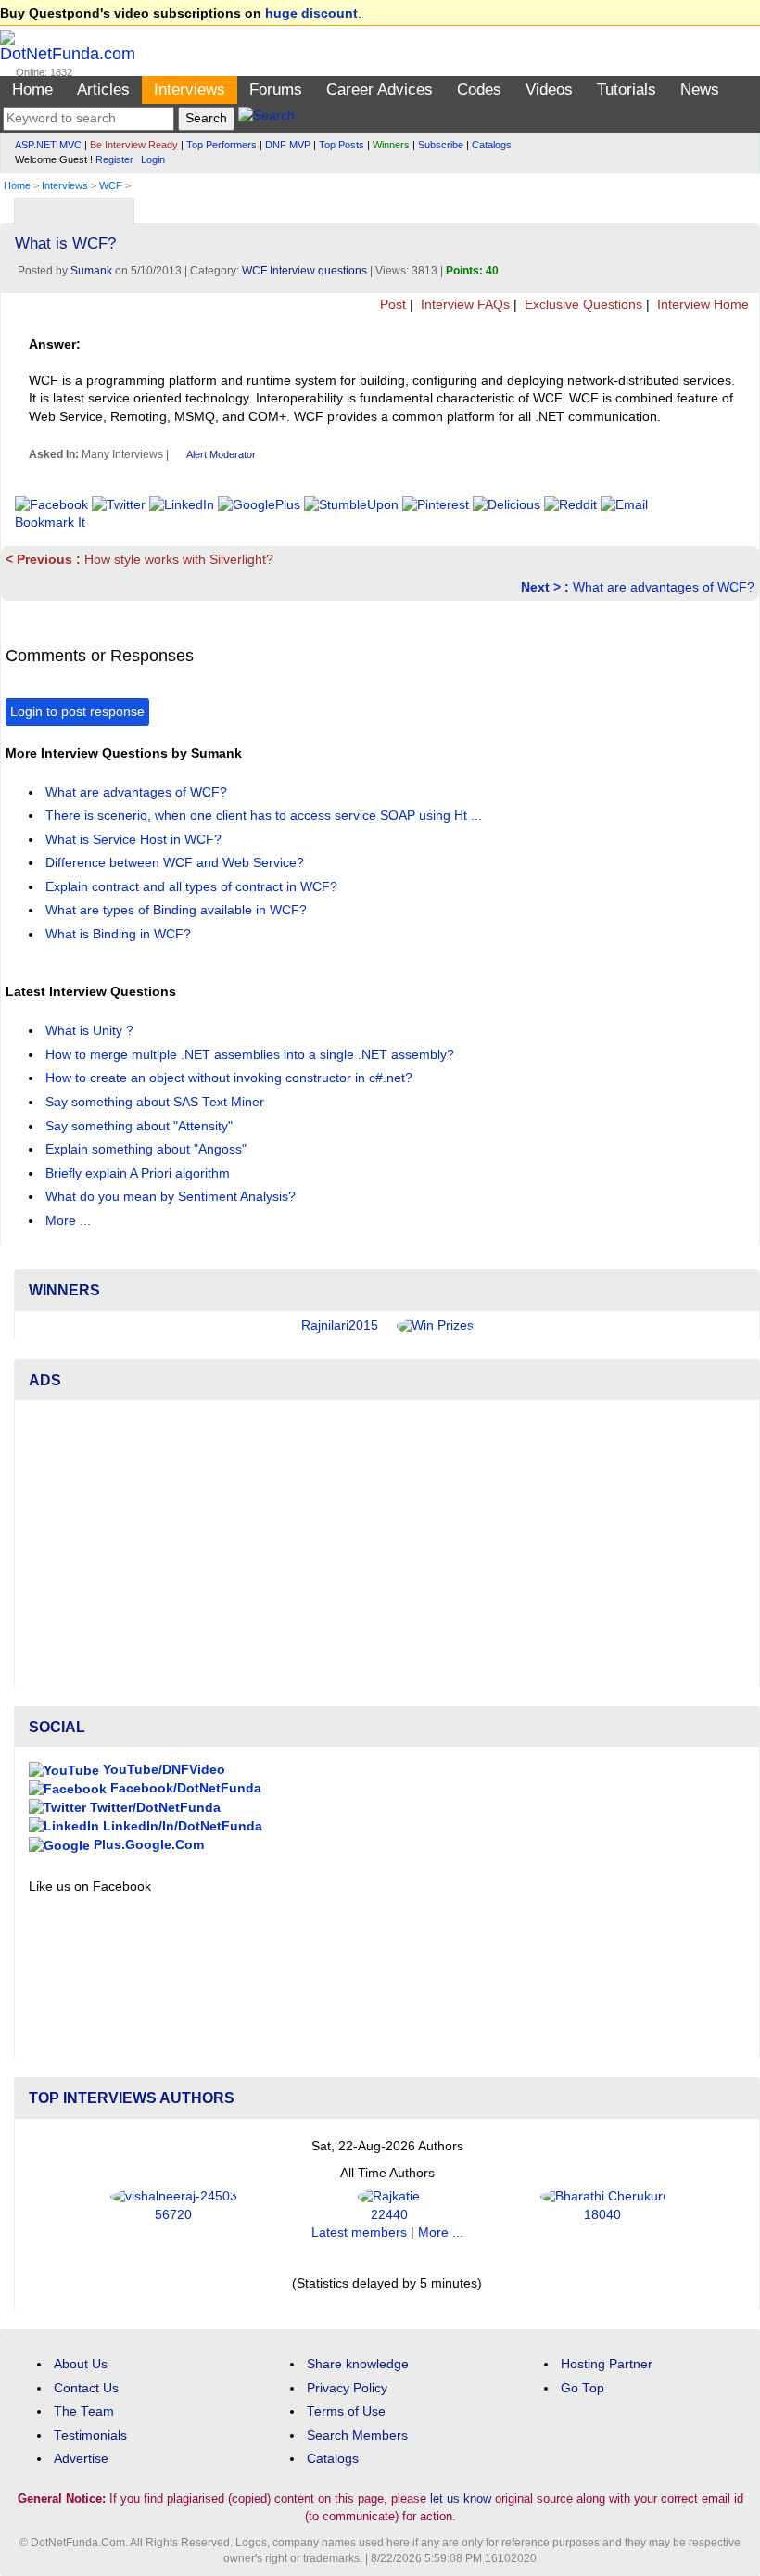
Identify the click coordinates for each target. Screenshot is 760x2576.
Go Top (583, 2388)
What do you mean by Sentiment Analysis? (172, 1197)
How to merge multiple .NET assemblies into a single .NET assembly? (252, 1055)
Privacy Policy (347, 2388)
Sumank (91, 271)
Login (153, 159)
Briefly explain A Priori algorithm (139, 1173)
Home (32, 89)
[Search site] (266, 118)
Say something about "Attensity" (141, 1126)
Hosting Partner (607, 2364)
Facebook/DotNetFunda (184, 1788)
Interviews (190, 89)
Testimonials (90, 2436)
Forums (276, 89)
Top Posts (342, 145)
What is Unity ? (91, 1031)
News (700, 89)
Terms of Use (346, 2411)
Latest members (359, 2232)
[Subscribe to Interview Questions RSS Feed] (743, 206)
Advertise (81, 2459)
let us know (461, 2499)
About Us (81, 2364)
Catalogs (492, 145)
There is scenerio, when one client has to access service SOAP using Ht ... (266, 816)
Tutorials (627, 89)
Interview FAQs (463, 305)
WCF (111, 185)
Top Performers (222, 145)
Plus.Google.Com (147, 1845)
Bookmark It (50, 523)
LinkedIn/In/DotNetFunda (181, 1826)
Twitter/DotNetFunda (153, 1808)
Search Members (357, 2436)
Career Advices (380, 89)
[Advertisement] (387, 1544)
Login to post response (77, 712)
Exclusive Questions (582, 305)
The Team (84, 2411)
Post (391, 305)
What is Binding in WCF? (120, 934)
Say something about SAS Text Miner (157, 1102)
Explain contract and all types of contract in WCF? (193, 887)
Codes (479, 89)
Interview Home (701, 305)
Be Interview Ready (134, 145)
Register (114, 159)
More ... (68, 1221)
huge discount (311, 13)
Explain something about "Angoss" (148, 1149)
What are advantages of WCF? (638, 587)
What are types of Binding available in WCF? (178, 910)
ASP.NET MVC (48, 145)
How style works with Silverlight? (139, 560)
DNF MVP (288, 145)
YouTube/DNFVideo (162, 1770)
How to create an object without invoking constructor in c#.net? (231, 1078)
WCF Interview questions (304, 271)
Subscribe (441, 145)
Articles (103, 89)
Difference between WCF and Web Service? (177, 863)
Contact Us (86, 2388)
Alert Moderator (221, 454)
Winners (391, 145)
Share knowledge (358, 2364)
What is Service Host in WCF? (135, 840)
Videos (549, 89)
